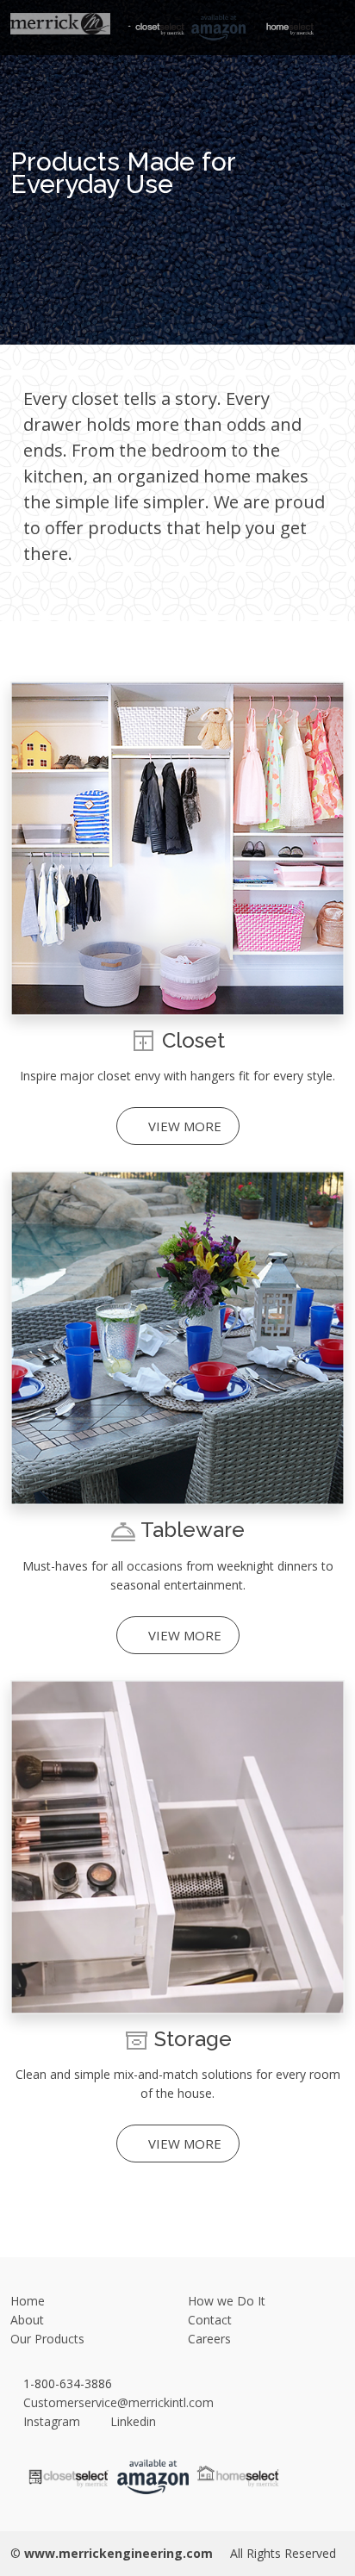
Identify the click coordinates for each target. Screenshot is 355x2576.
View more (183, 1126)
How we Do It (227, 2301)
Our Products (47, 2339)
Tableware (193, 1530)
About (27, 2320)
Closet (193, 1040)
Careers (209, 2339)
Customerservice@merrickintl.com (117, 2402)
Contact (210, 2320)
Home (28, 2301)
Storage (193, 2039)
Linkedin (131, 2421)
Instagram (52, 2421)
